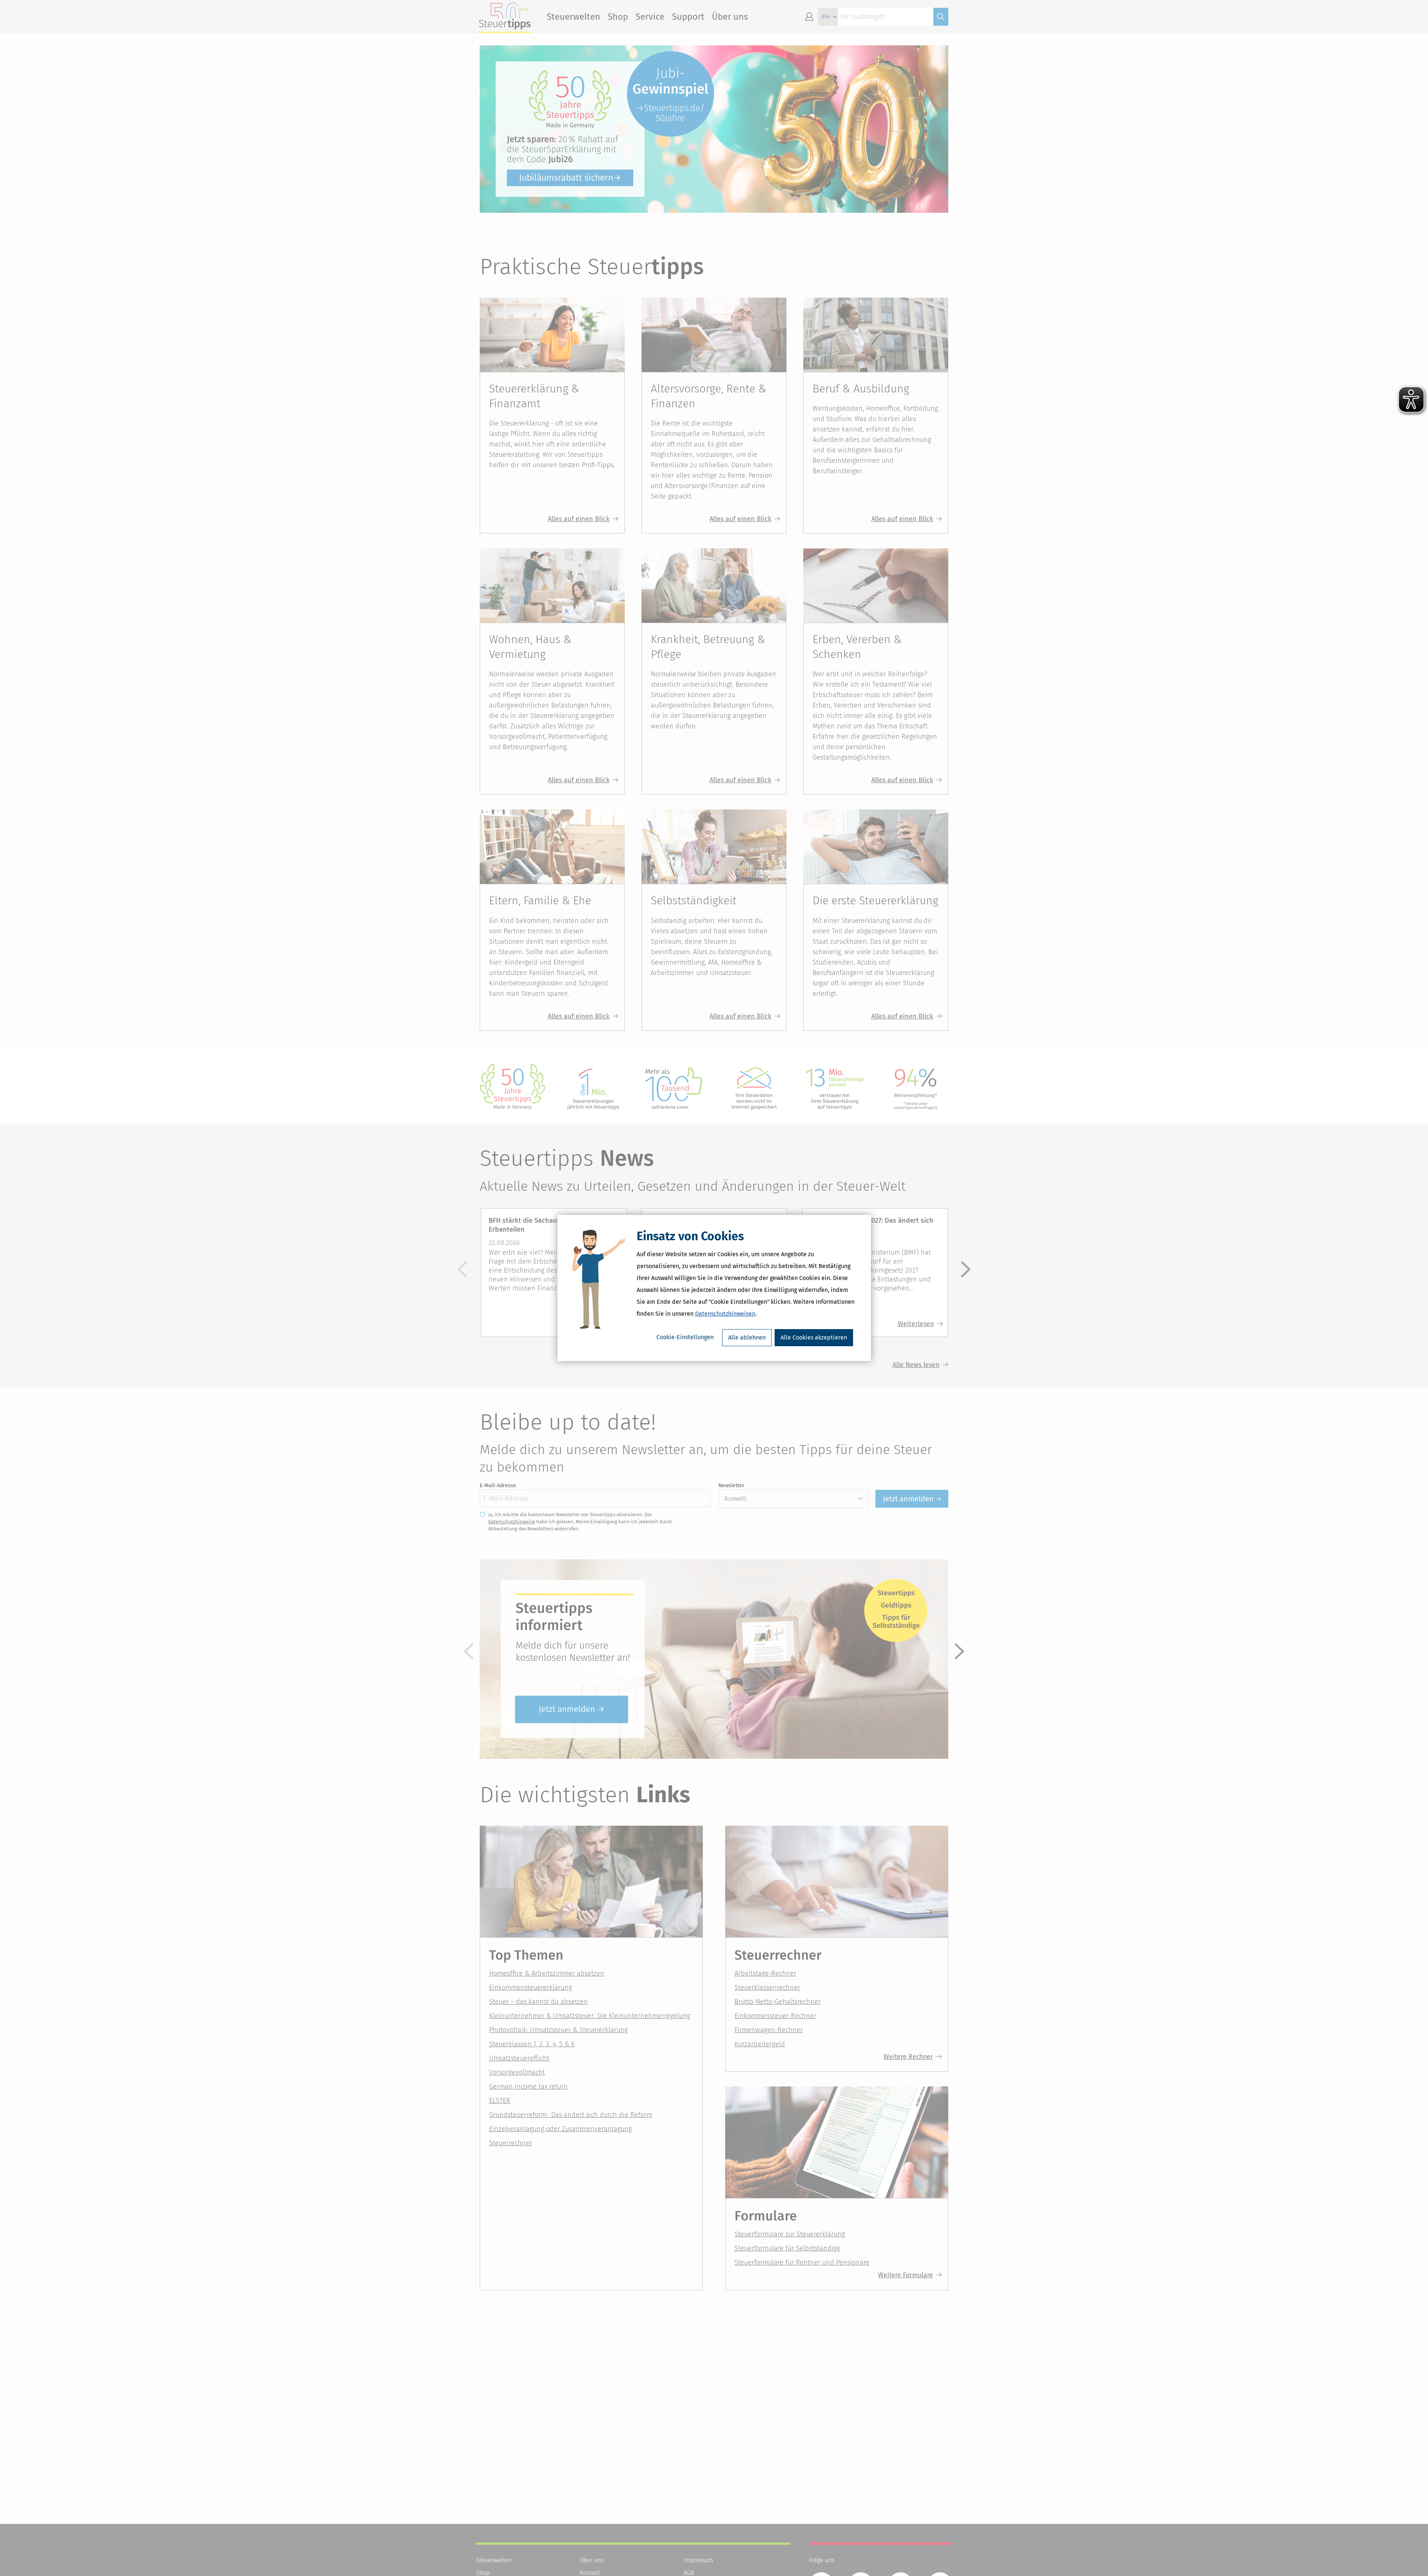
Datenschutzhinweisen (725, 1314)
